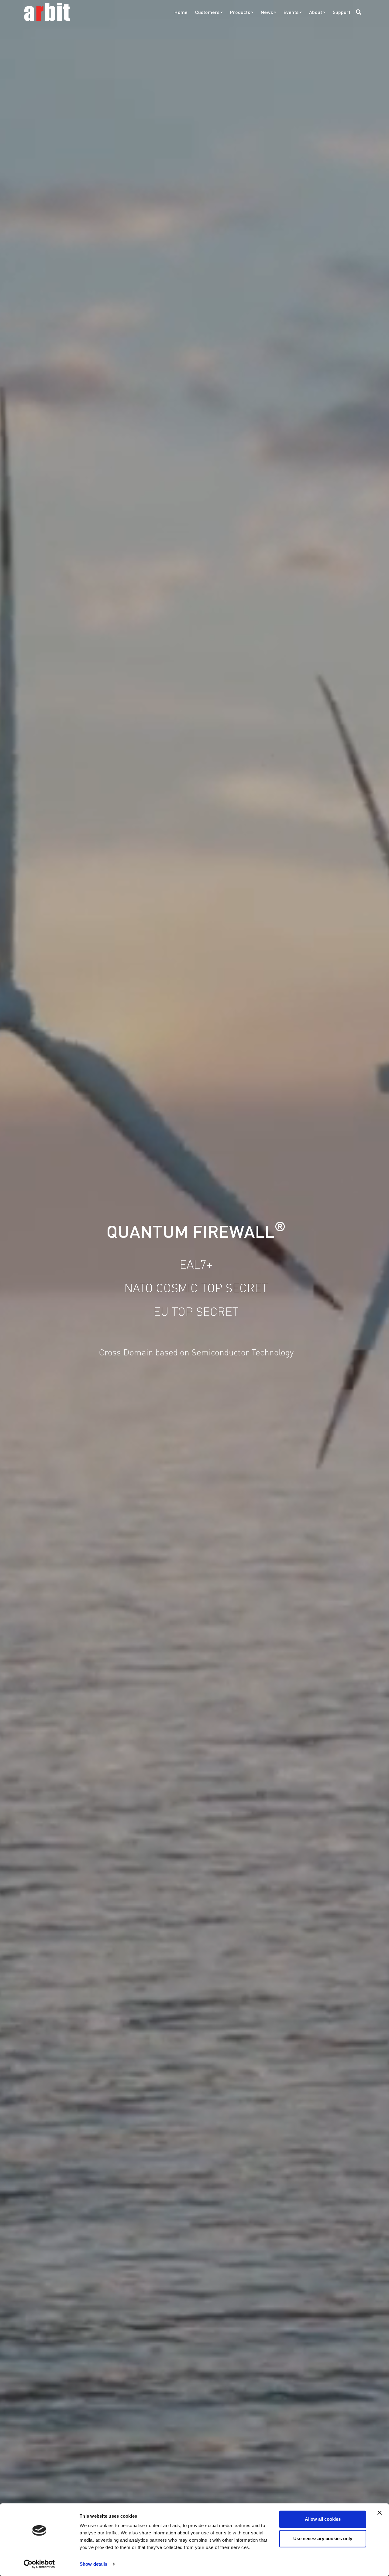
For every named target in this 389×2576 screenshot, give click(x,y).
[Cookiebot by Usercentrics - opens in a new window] (39, 2564)
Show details (93, 2564)
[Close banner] (380, 2513)
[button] (358, 12)
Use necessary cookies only (323, 2538)
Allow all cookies (323, 2519)
